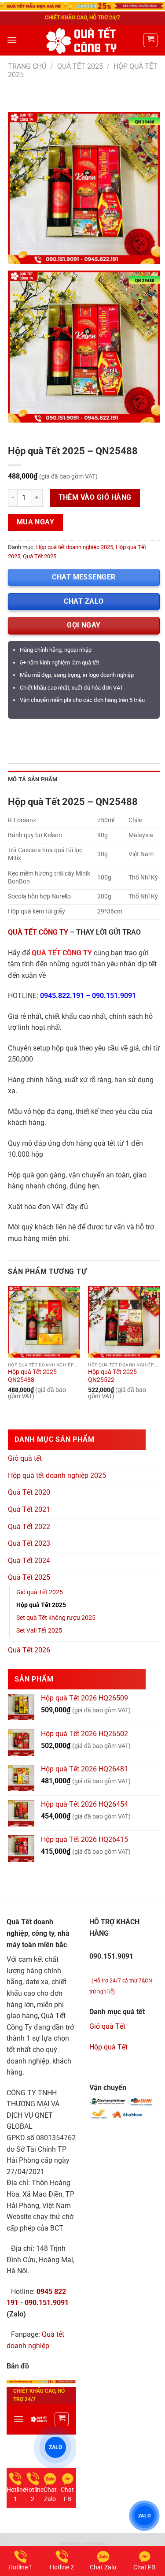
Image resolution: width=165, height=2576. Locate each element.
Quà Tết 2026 (29, 1650)
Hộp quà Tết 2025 (41, 1605)
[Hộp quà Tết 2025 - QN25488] (44, 1322)
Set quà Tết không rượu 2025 (56, 1618)
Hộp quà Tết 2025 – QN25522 (115, 1376)
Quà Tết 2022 (29, 1527)
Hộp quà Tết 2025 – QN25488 (35, 1376)
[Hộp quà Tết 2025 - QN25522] (124, 1322)
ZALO (145, 2515)
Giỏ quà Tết (107, 2026)
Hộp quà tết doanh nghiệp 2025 (75, 547)
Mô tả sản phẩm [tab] (33, 779)
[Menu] (12, 40)
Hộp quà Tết (108, 2047)
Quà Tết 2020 (29, 1492)
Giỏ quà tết (25, 1458)
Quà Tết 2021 (29, 1509)
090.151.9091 (114, 996)
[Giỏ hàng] (150, 40)
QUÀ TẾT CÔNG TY (38, 932)
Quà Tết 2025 (80, 66)
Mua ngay (36, 522)
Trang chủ (27, 66)
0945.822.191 (62, 996)
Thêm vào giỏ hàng (95, 497)
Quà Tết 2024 (29, 1561)
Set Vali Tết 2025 (39, 1631)
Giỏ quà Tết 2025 (40, 1592)
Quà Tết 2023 (29, 1543)
